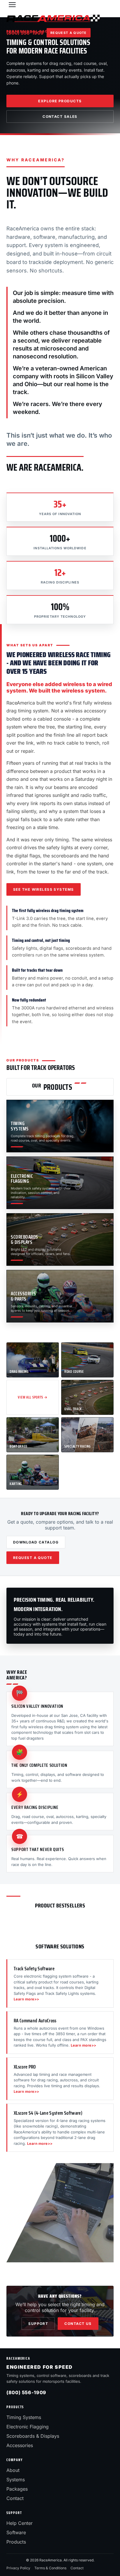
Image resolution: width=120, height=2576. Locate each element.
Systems (16, 2480)
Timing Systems (24, 2417)
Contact (15, 2498)
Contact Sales (60, 116)
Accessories (20, 2445)
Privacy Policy (18, 2568)
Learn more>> (27, 1999)
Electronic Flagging (28, 2427)
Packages (17, 2489)
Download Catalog (36, 1542)
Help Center (20, 2523)
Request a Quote (69, 33)
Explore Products (60, 101)
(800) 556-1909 (25, 33)
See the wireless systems (44, 889)
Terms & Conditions (50, 2568)
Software (16, 2532)
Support (38, 2324)
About (13, 2470)
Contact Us (78, 2324)
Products (16, 2542)
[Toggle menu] (12, 5)
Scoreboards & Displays (33, 2436)
